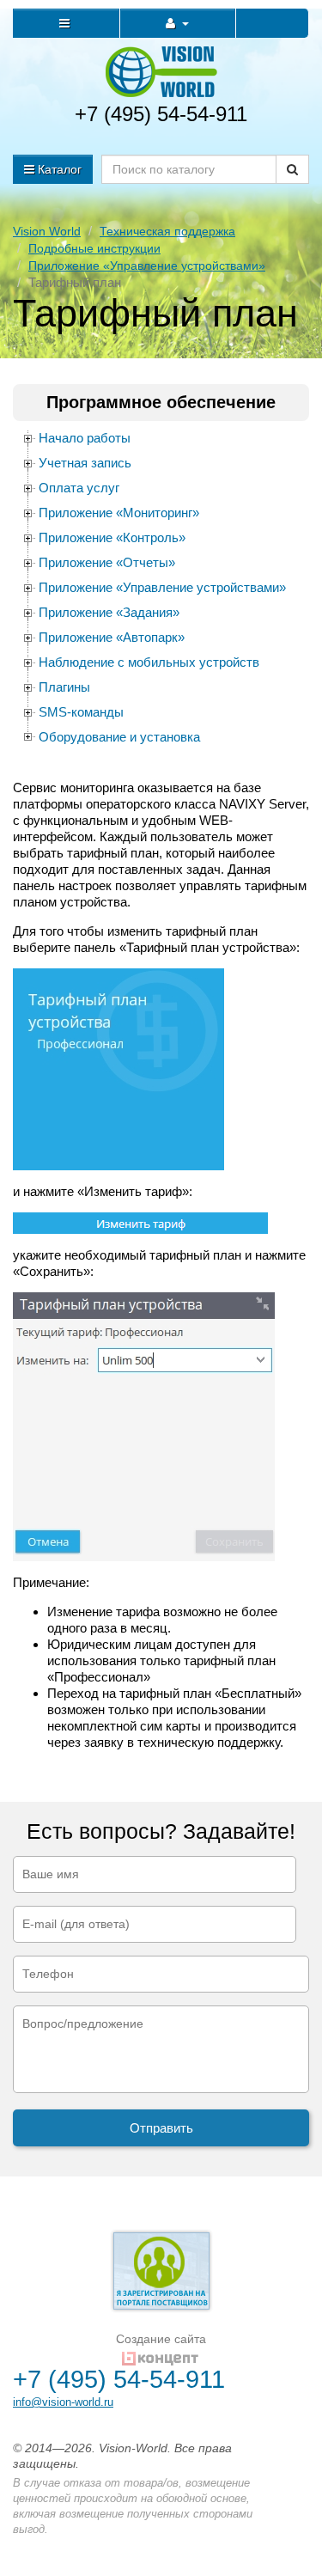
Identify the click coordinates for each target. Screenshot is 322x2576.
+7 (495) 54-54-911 (161, 114)
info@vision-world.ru (63, 2402)
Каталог (58, 169)
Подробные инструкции (94, 248)
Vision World (47, 231)
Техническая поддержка (167, 231)
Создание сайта (161, 2339)
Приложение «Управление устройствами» (147, 266)
